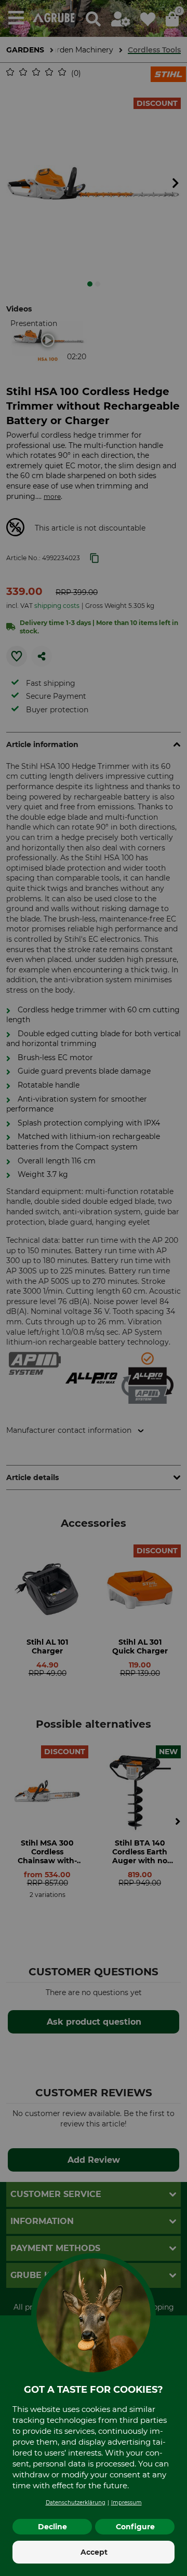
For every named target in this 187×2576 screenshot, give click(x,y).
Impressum (126, 2503)
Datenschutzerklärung (76, 2503)
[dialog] (94, 1288)
